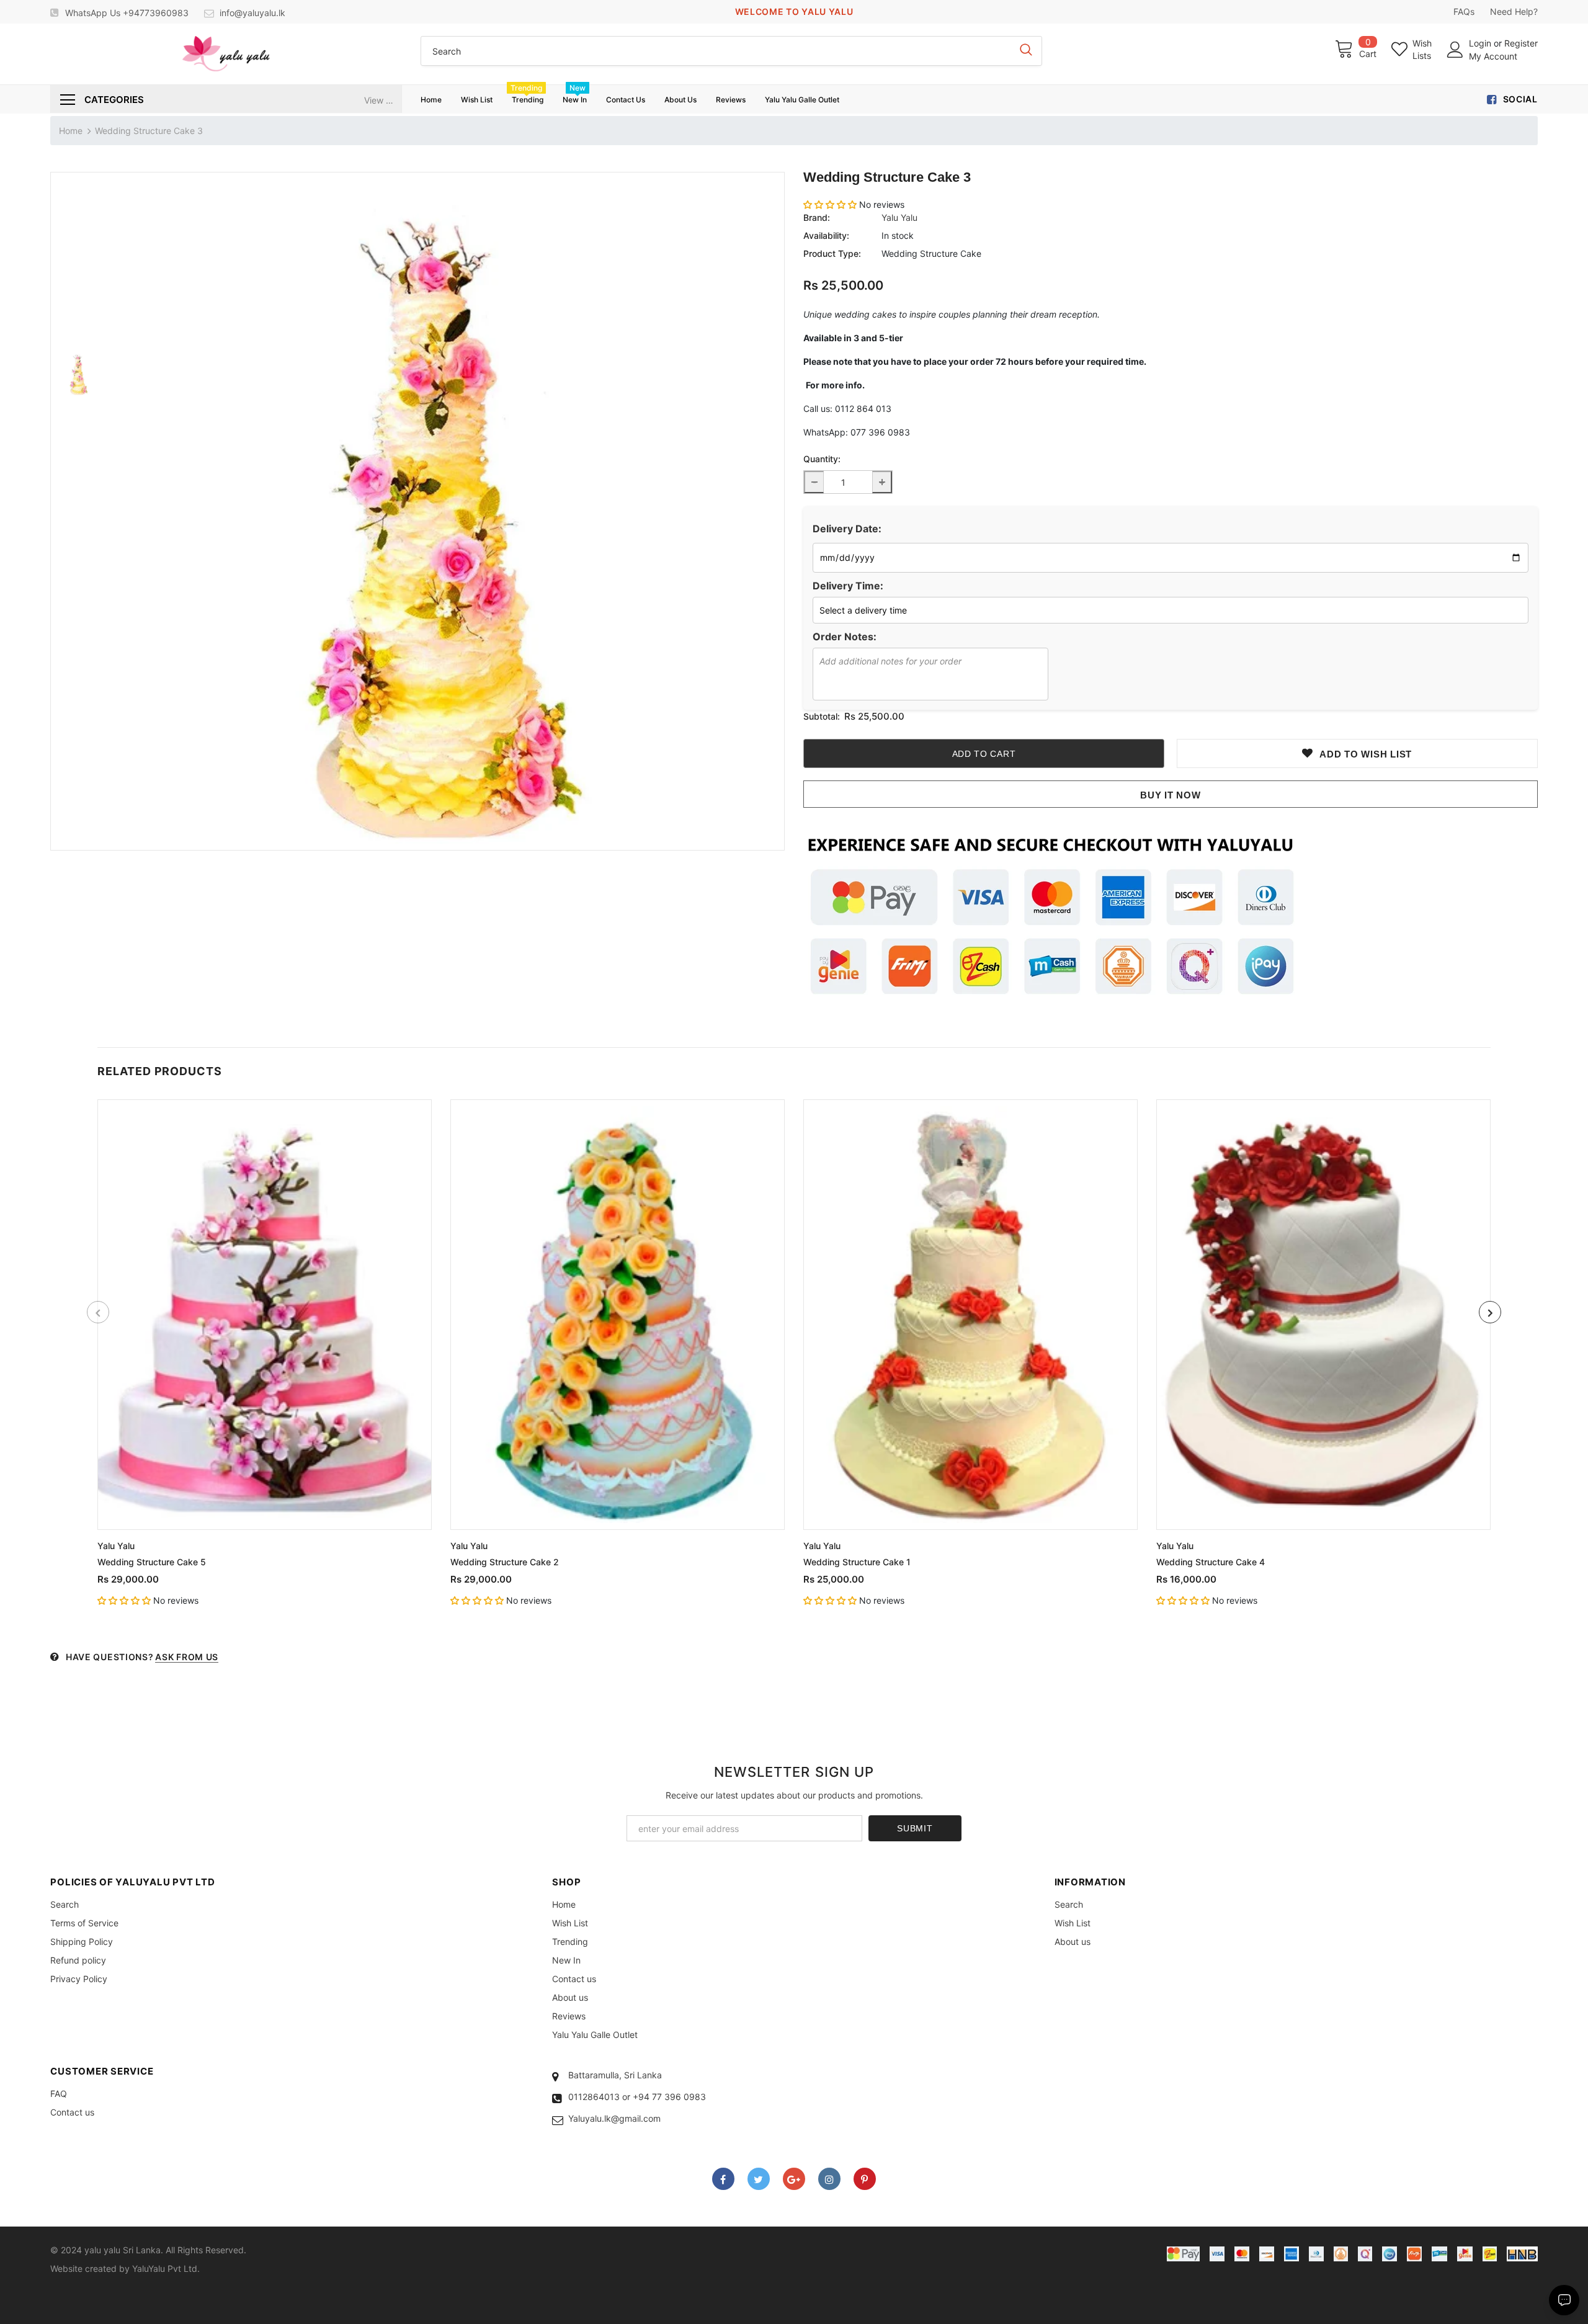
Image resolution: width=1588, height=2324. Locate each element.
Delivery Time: (848, 586)
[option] (445, 511)
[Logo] (226, 54)
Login (1481, 43)
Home (71, 131)
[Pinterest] (865, 2179)
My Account (1493, 56)
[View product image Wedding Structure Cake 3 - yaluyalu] (445, 511)
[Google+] (794, 2179)
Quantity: (822, 459)
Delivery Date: (847, 529)
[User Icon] (1455, 50)
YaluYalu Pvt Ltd (165, 2268)
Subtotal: (822, 716)
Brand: (817, 217)
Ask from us (187, 1657)
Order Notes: (845, 637)
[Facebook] (723, 2179)
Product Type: (832, 253)
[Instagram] (829, 2179)
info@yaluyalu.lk (252, 13)
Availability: (826, 235)
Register (1521, 43)
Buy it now (1171, 795)
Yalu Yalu (899, 217)
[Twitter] (759, 2179)
